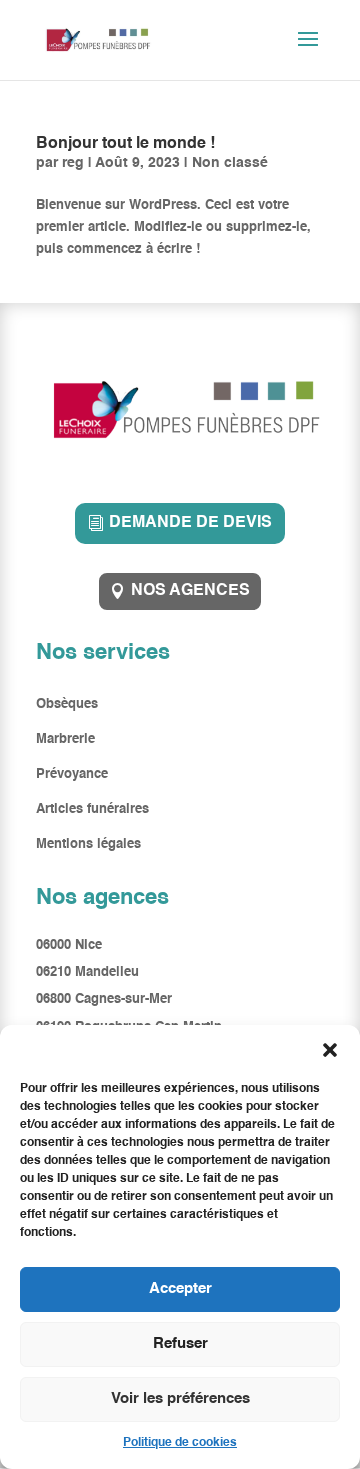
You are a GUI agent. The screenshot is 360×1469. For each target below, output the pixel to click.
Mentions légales (88, 844)
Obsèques (69, 704)
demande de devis (190, 523)
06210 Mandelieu (87, 972)
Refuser (180, 1343)
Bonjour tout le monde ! (125, 144)
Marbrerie (65, 739)
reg (73, 163)
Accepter (180, 1288)
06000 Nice (69, 945)
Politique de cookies (180, 1443)
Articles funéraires (92, 809)
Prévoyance (72, 774)
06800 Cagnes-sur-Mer (104, 999)
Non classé (230, 163)
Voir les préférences (180, 1398)
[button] (330, 1050)
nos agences (190, 591)
